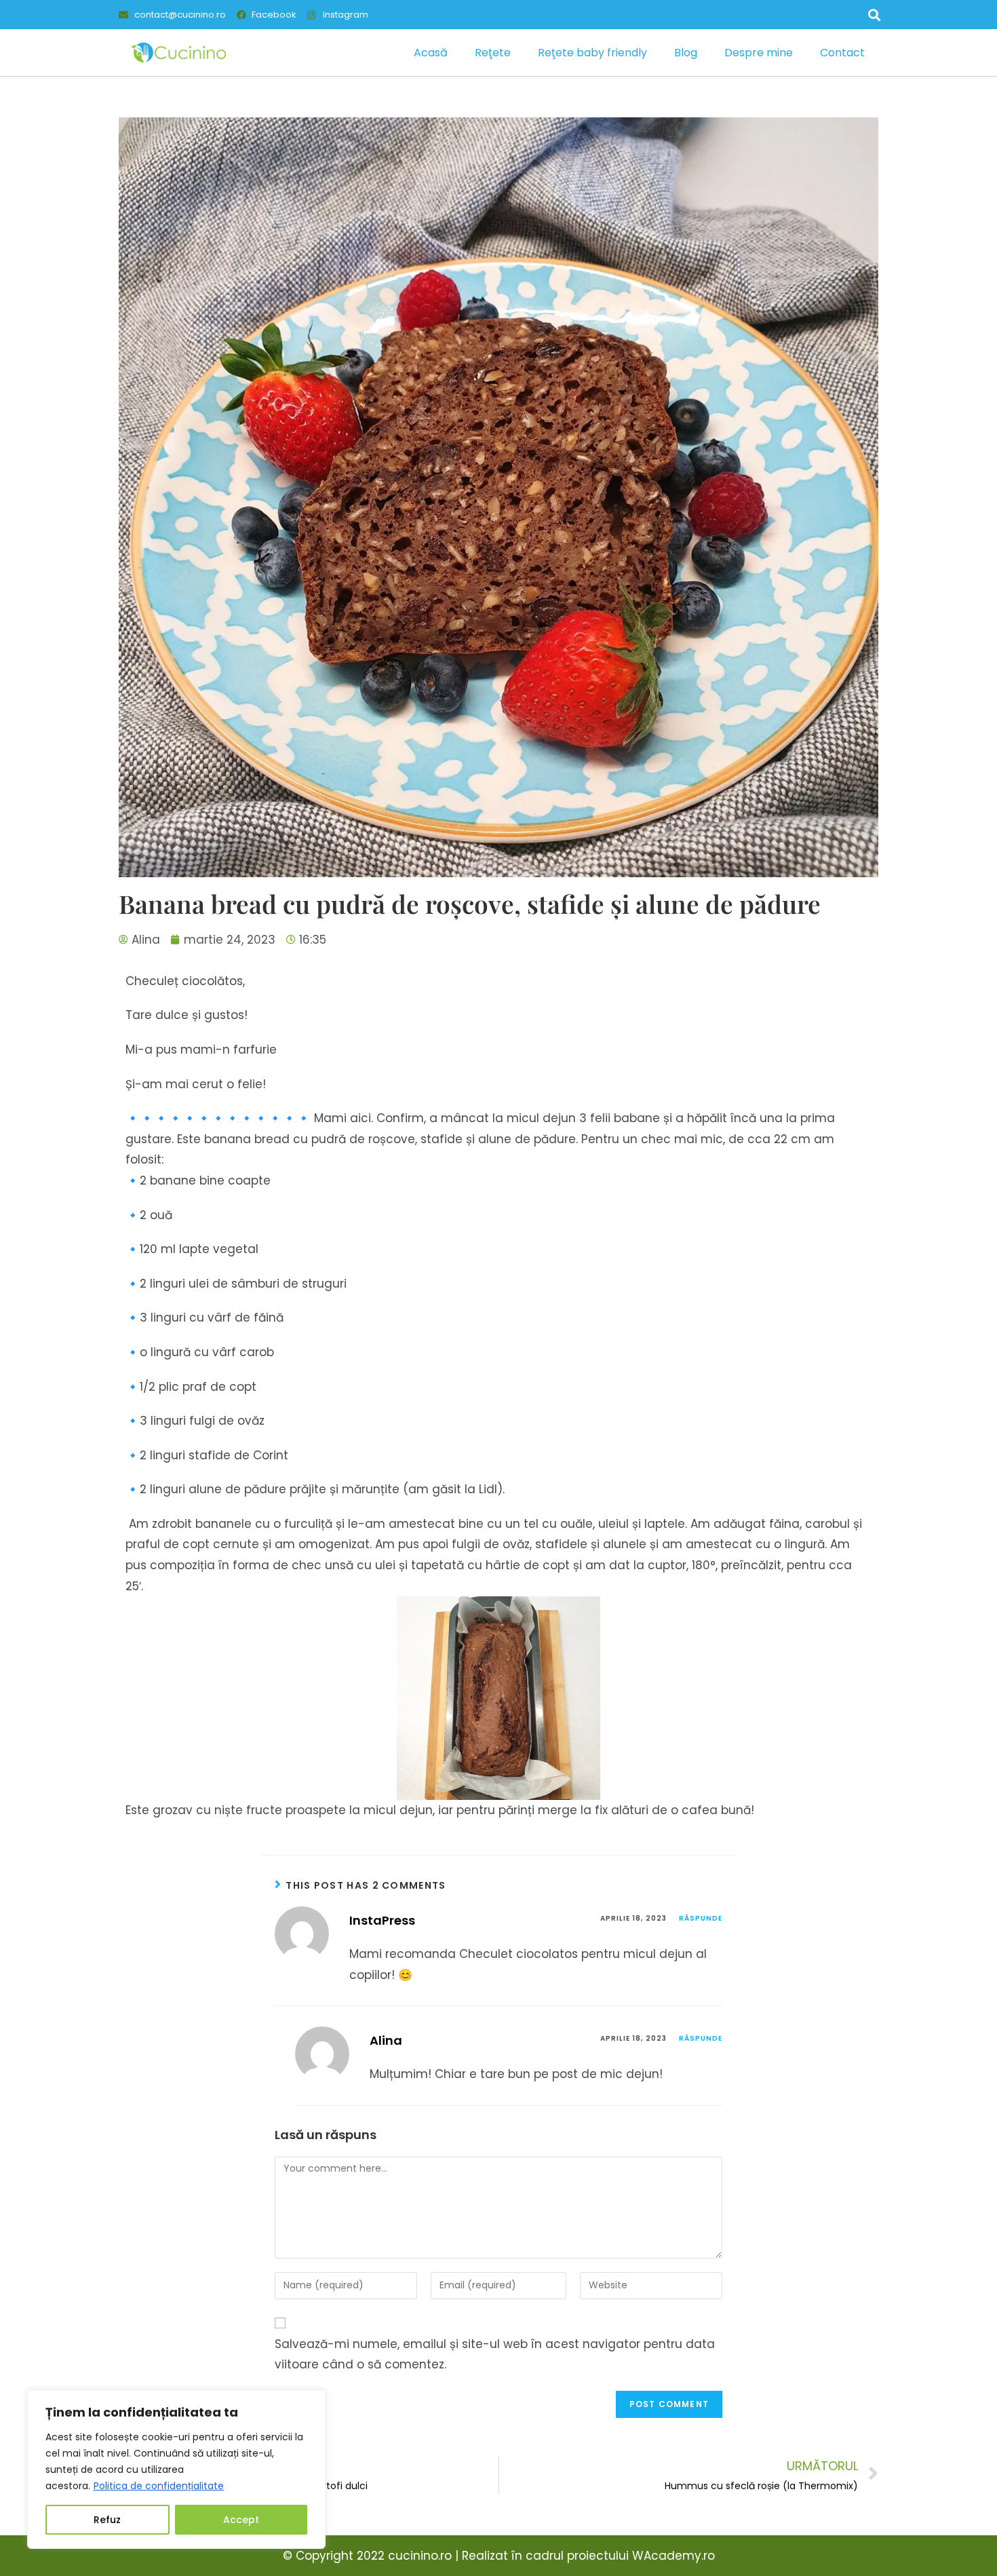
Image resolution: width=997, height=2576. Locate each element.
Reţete (493, 53)
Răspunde (701, 1918)
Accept (241, 2520)
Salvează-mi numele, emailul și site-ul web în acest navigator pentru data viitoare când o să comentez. (495, 2354)
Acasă (431, 53)
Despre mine (759, 53)
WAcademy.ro (673, 2556)
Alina (386, 2040)
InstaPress (382, 1920)
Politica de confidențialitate (159, 2486)
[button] (874, 15)
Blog (686, 53)
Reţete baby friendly (592, 53)
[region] (176, 2469)
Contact (842, 53)
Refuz (107, 2520)
